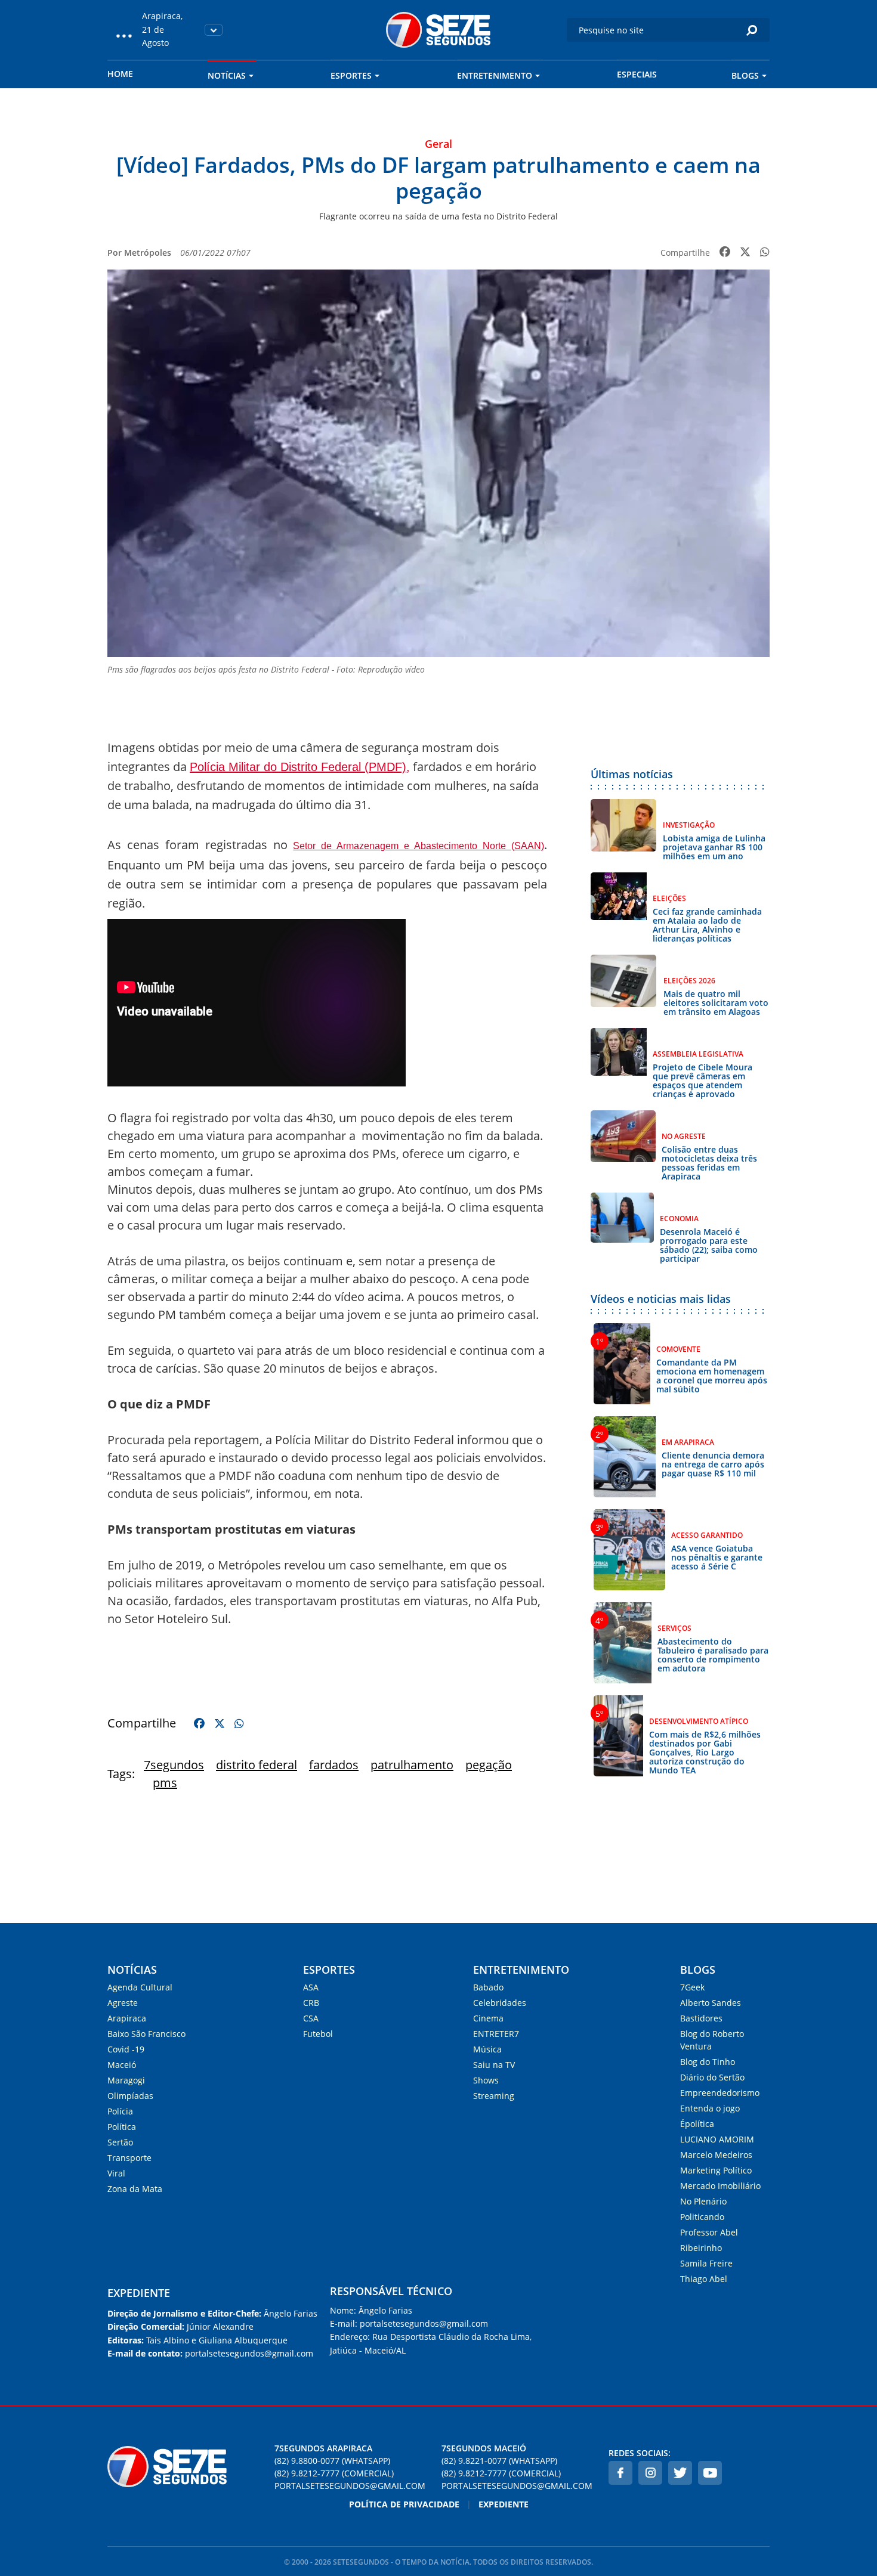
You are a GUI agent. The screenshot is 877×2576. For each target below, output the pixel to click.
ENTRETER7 (496, 2034)
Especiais (637, 74)
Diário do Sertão (712, 2077)
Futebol (318, 2034)
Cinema (488, 2018)
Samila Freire (706, 2263)
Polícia (120, 2111)
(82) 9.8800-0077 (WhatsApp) (332, 2461)
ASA (311, 1987)
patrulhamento (412, 1765)
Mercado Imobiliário (720, 2186)
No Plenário (703, 2201)
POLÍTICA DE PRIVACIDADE (404, 2504)
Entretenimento (495, 75)
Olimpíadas (130, 2096)
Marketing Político (716, 2170)
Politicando (702, 2217)
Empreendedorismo (720, 2093)
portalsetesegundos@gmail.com (350, 2486)
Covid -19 (126, 2049)
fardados (334, 1765)
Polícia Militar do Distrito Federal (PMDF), (300, 767)
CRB (311, 2003)
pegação (489, 1765)
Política (122, 2127)
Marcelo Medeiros (716, 2155)
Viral (116, 2173)
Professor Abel (709, 2232)
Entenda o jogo (710, 2108)
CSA (311, 2018)
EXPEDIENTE (139, 2293)
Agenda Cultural (140, 1987)
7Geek (692, 1987)
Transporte (129, 2158)
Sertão (120, 2142)
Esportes (351, 75)
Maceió (122, 2065)
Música (487, 2049)
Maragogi (126, 2080)
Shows (486, 2080)
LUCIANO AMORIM (717, 2139)
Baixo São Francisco (146, 2034)
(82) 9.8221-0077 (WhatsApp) (499, 2461)
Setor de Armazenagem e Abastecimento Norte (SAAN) (418, 846)
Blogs (745, 75)
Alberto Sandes (711, 2003)
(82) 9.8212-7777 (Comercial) (334, 2473)
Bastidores (701, 2018)
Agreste (123, 2003)
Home (120, 74)
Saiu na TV (494, 2065)
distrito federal (257, 1765)
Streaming (494, 2096)
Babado (488, 1987)
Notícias (227, 75)
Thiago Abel (704, 2279)
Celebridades (500, 2003)
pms (165, 1783)
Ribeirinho (701, 2248)
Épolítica (697, 2124)
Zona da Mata (135, 2189)
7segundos (174, 1765)
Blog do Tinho (708, 2062)
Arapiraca (127, 2018)
